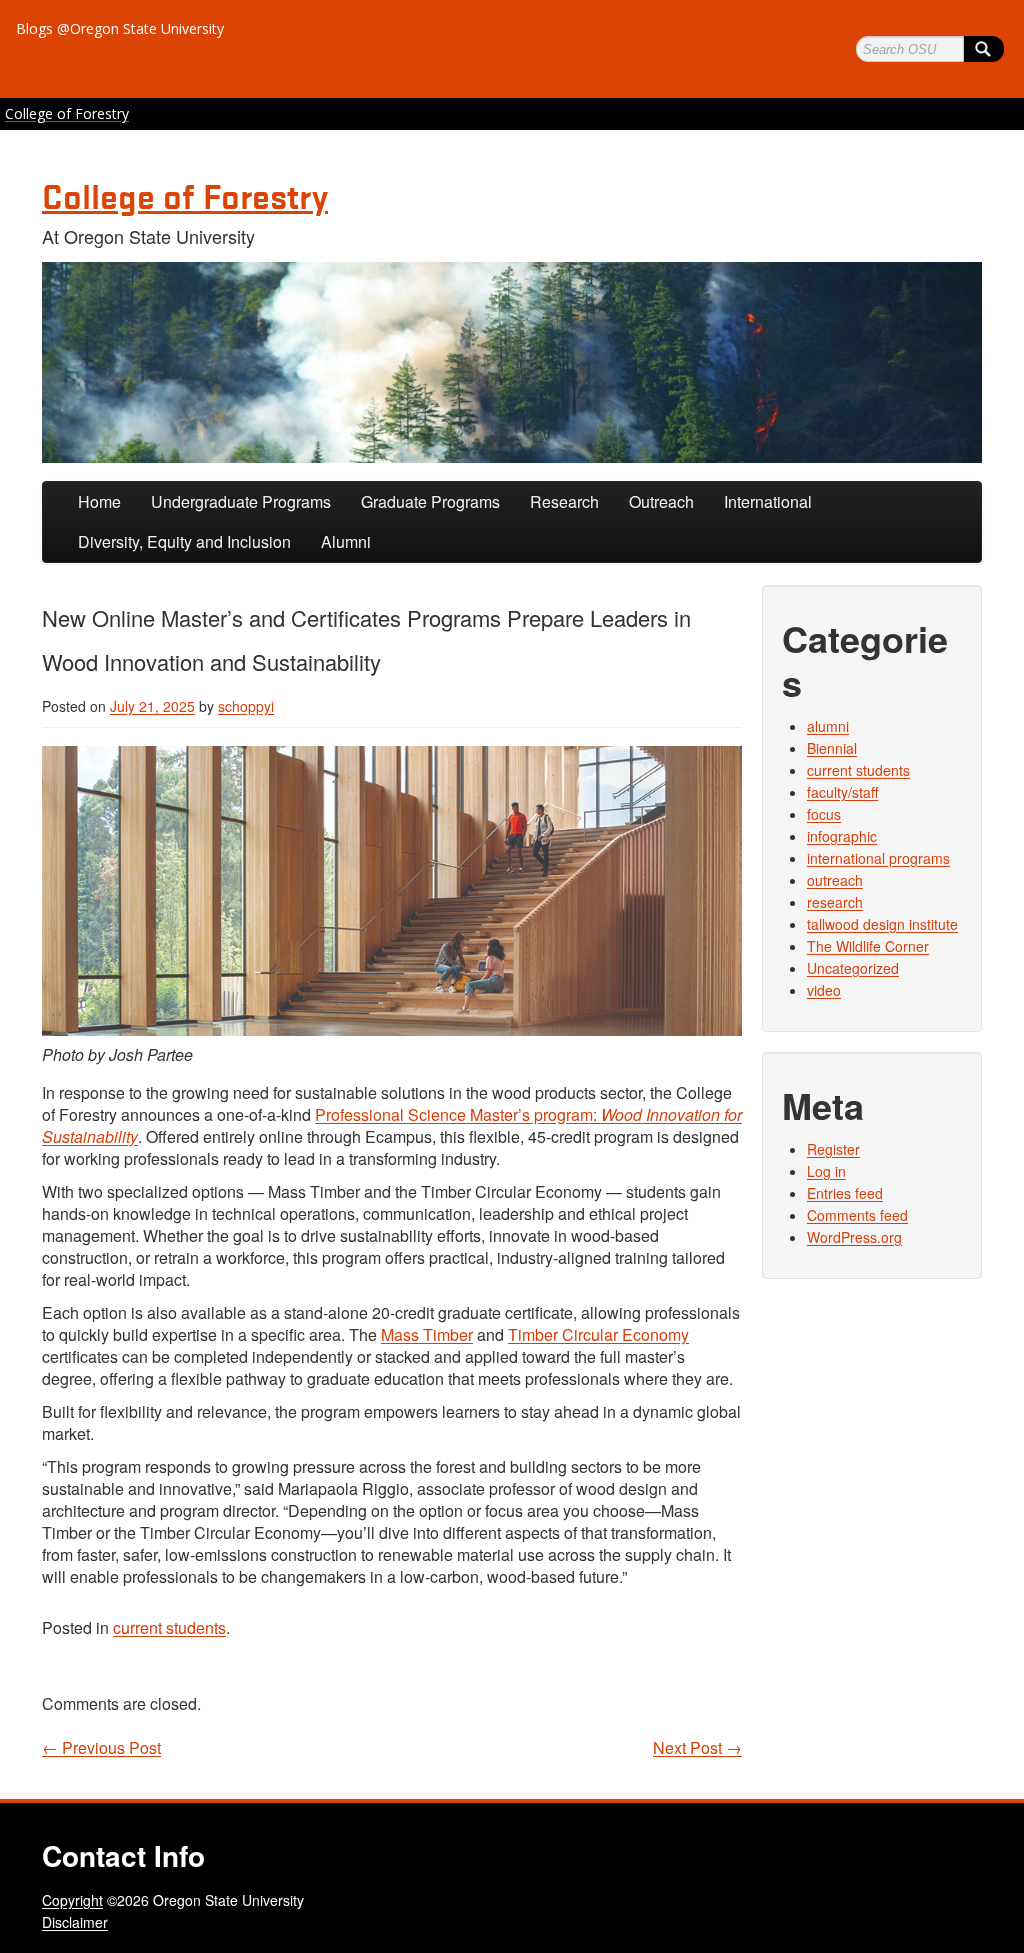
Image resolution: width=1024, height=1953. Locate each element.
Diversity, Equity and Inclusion (184, 541)
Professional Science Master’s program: (392, 1125)
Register (833, 1149)
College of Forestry (67, 113)
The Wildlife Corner (868, 946)
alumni (828, 726)
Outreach (661, 501)
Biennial (832, 748)
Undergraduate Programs (241, 501)
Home (99, 501)
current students (169, 1627)
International (768, 501)
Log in (826, 1171)
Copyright (72, 1900)
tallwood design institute (882, 924)
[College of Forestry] (512, 362)
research (835, 902)
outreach (835, 880)
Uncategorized (853, 968)
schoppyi (246, 706)
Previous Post (101, 1748)
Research (564, 501)
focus (824, 814)
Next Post (697, 1748)
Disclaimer (75, 1922)
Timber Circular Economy (598, 1334)
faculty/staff (842, 792)
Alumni (346, 541)
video (824, 990)
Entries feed (845, 1193)
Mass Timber (427, 1334)
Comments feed (857, 1215)
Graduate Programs (430, 501)
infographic (842, 836)
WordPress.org (854, 1237)
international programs (878, 858)
